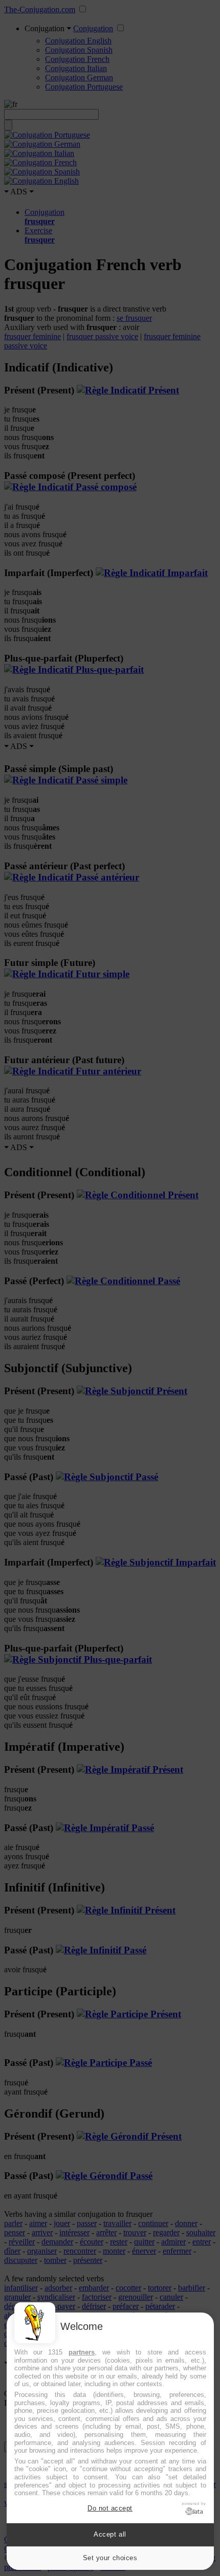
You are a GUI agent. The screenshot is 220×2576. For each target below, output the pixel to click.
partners (82, 2352)
